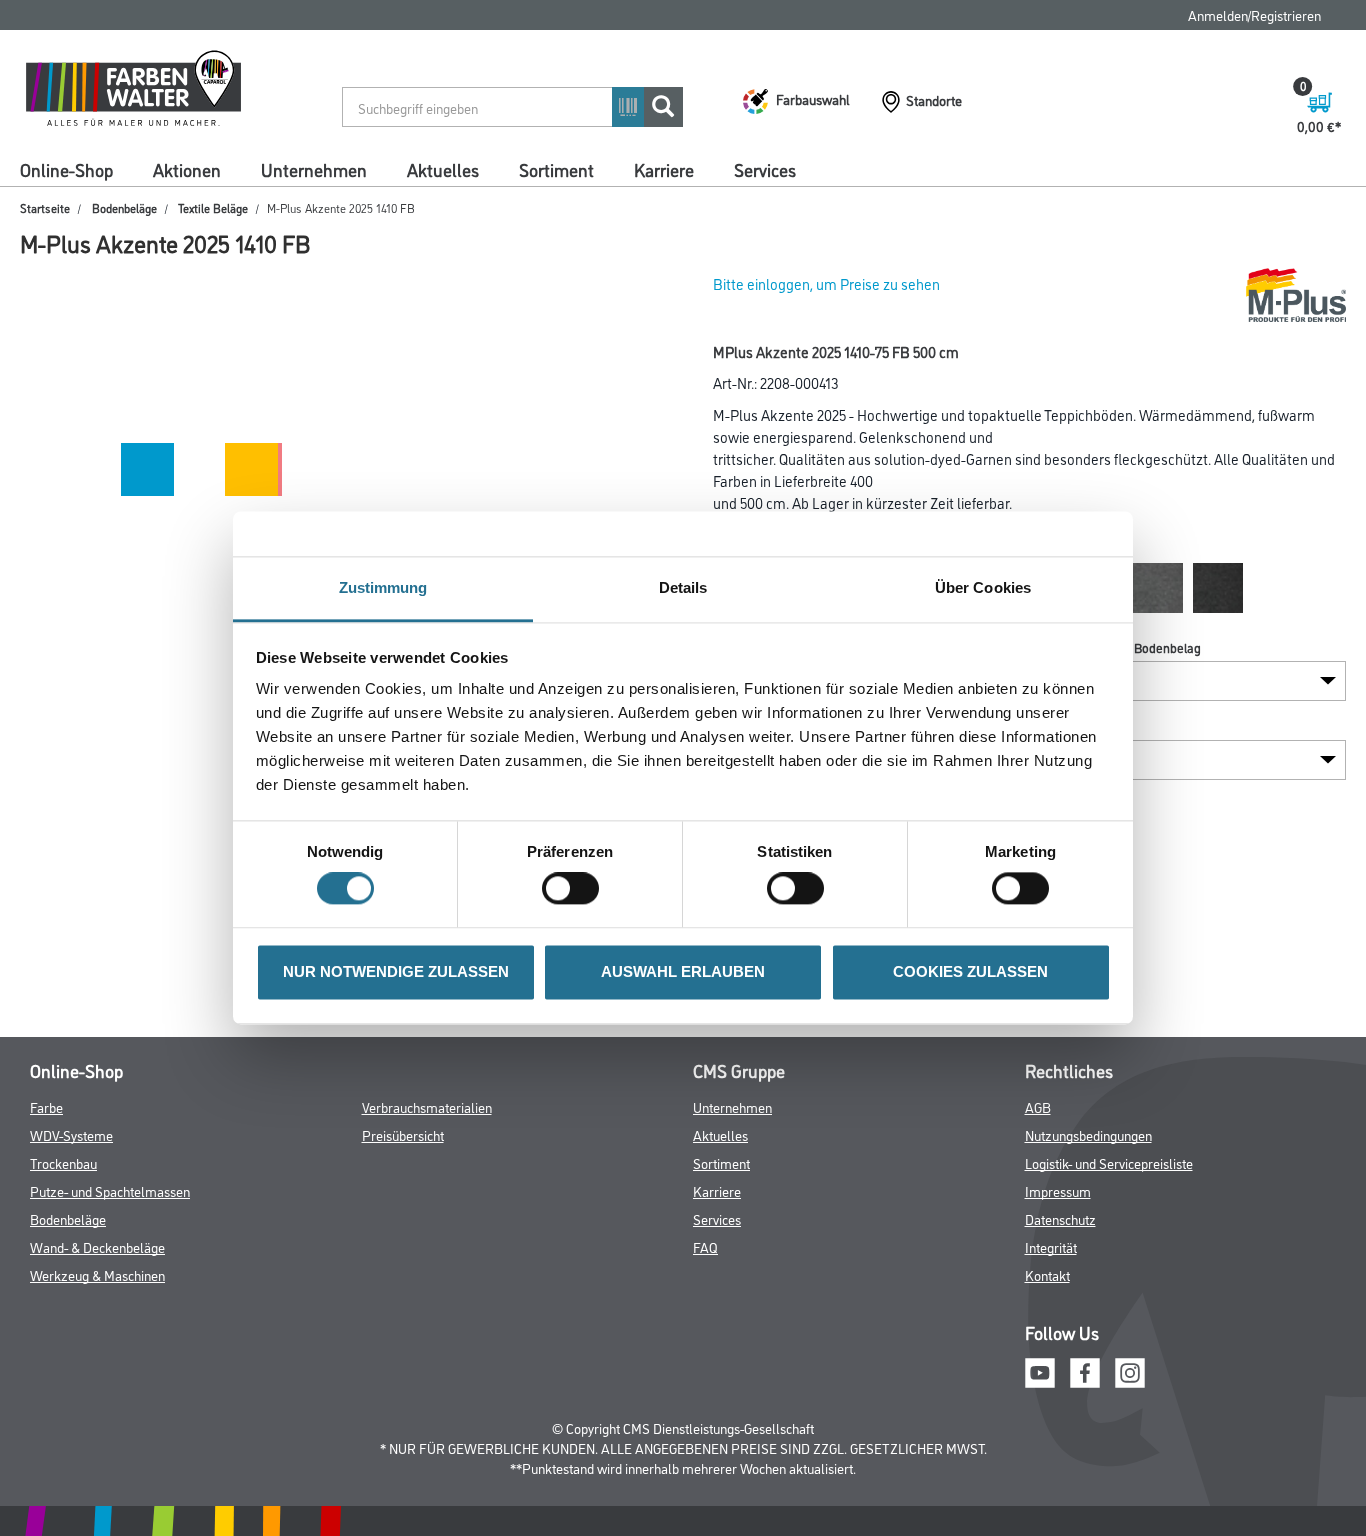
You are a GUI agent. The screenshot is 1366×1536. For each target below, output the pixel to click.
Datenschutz (1060, 1218)
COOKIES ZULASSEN (970, 971)
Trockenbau (63, 1162)
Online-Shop (66, 169)
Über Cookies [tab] (983, 587)
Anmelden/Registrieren (1254, 14)
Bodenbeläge (124, 207)
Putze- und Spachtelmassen (110, 1190)
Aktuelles (443, 169)
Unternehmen (314, 169)
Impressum (1058, 1190)
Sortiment (556, 169)
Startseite (45, 207)
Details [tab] (683, 587)
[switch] (575, 889)
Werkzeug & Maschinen (97, 1274)
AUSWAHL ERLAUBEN (683, 971)
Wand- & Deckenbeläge (97, 1246)
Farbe (46, 1106)
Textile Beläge (213, 207)
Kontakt (1047, 1274)
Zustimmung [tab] (383, 587)
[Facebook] (1085, 1370)
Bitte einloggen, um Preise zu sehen (826, 283)
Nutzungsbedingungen (1088, 1134)
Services (765, 169)
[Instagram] (1130, 1370)
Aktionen (187, 169)
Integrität (1051, 1246)
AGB (1038, 1106)
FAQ (705, 1246)
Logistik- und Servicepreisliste (1109, 1162)
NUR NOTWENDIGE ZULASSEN (396, 971)
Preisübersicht (403, 1134)
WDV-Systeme (71, 1134)
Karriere (664, 169)
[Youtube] (1040, 1370)
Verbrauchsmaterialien (427, 1106)
